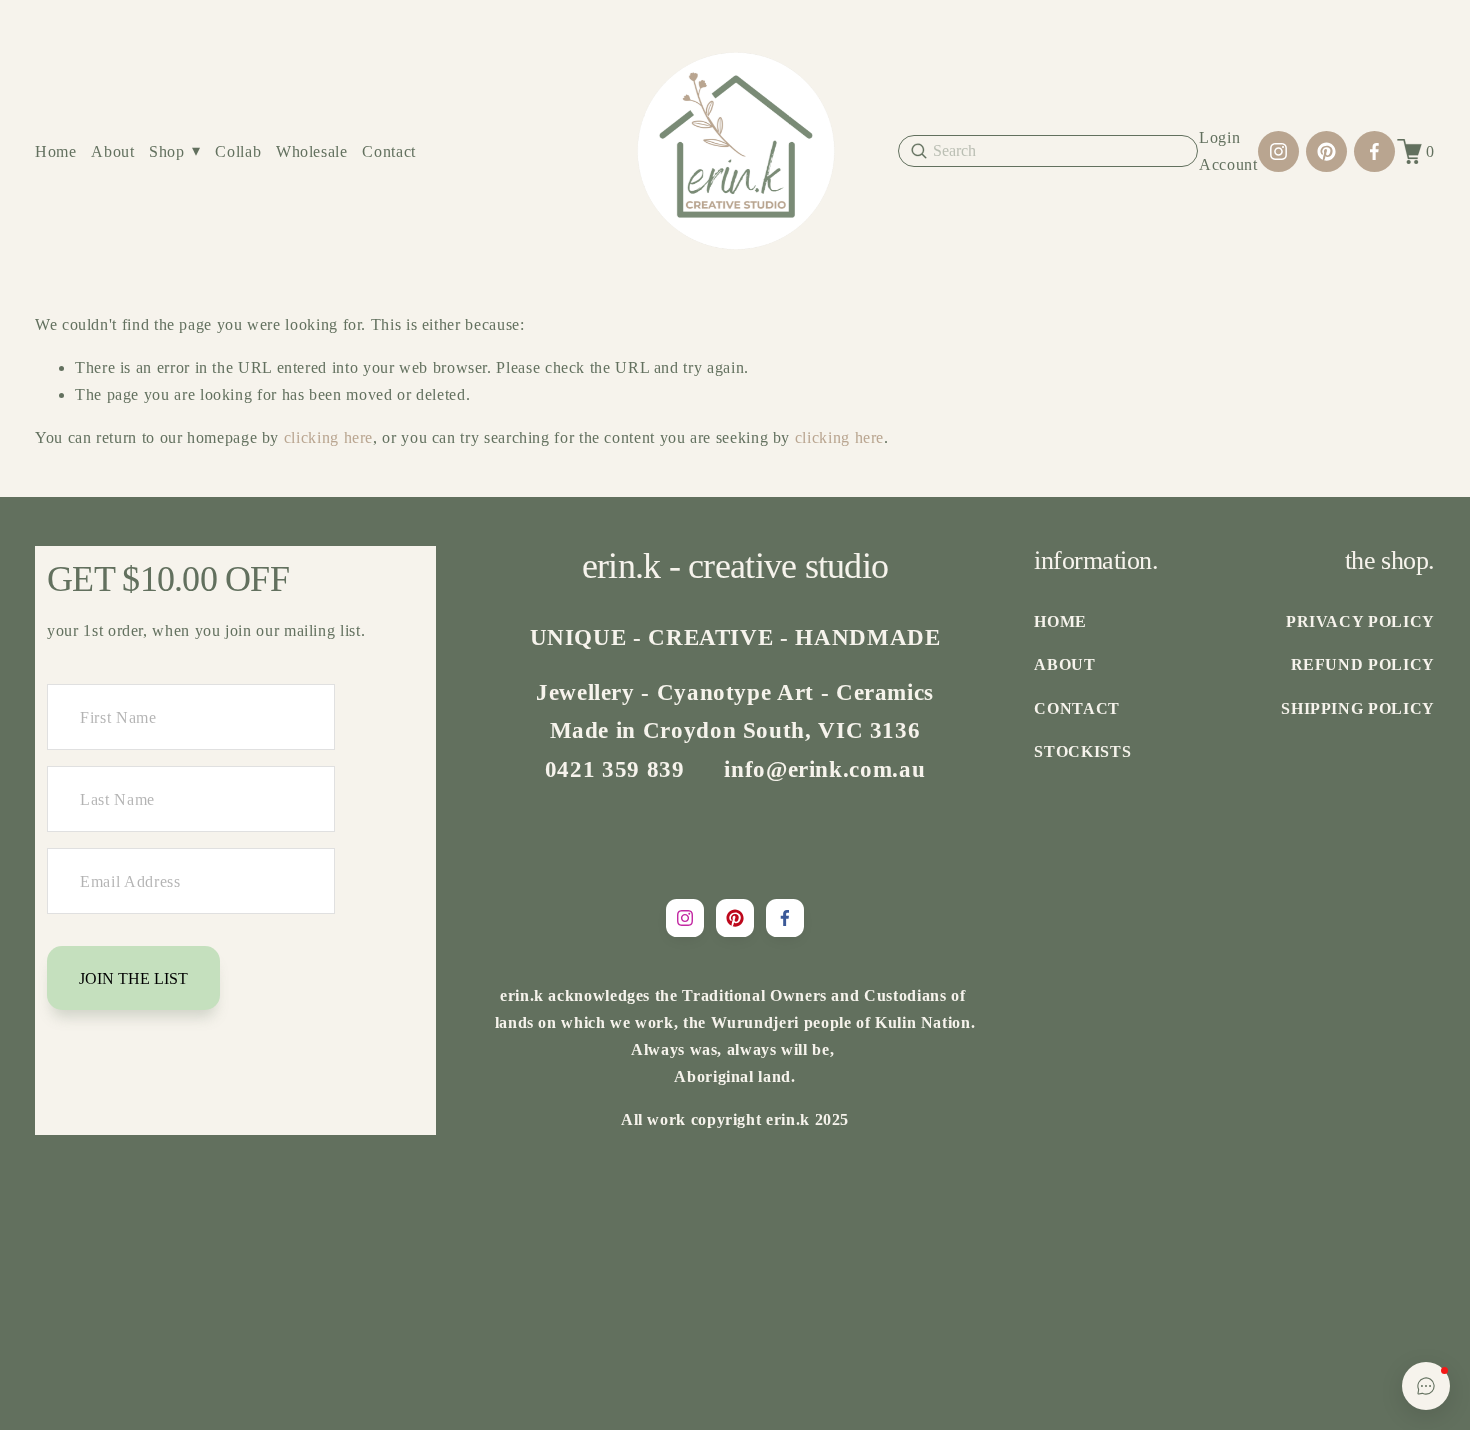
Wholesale (312, 151)
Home (56, 151)
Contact (388, 151)
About (112, 151)
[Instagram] (1278, 151)
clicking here (328, 437)
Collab (238, 151)
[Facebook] (1374, 151)
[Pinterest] (1326, 151)
